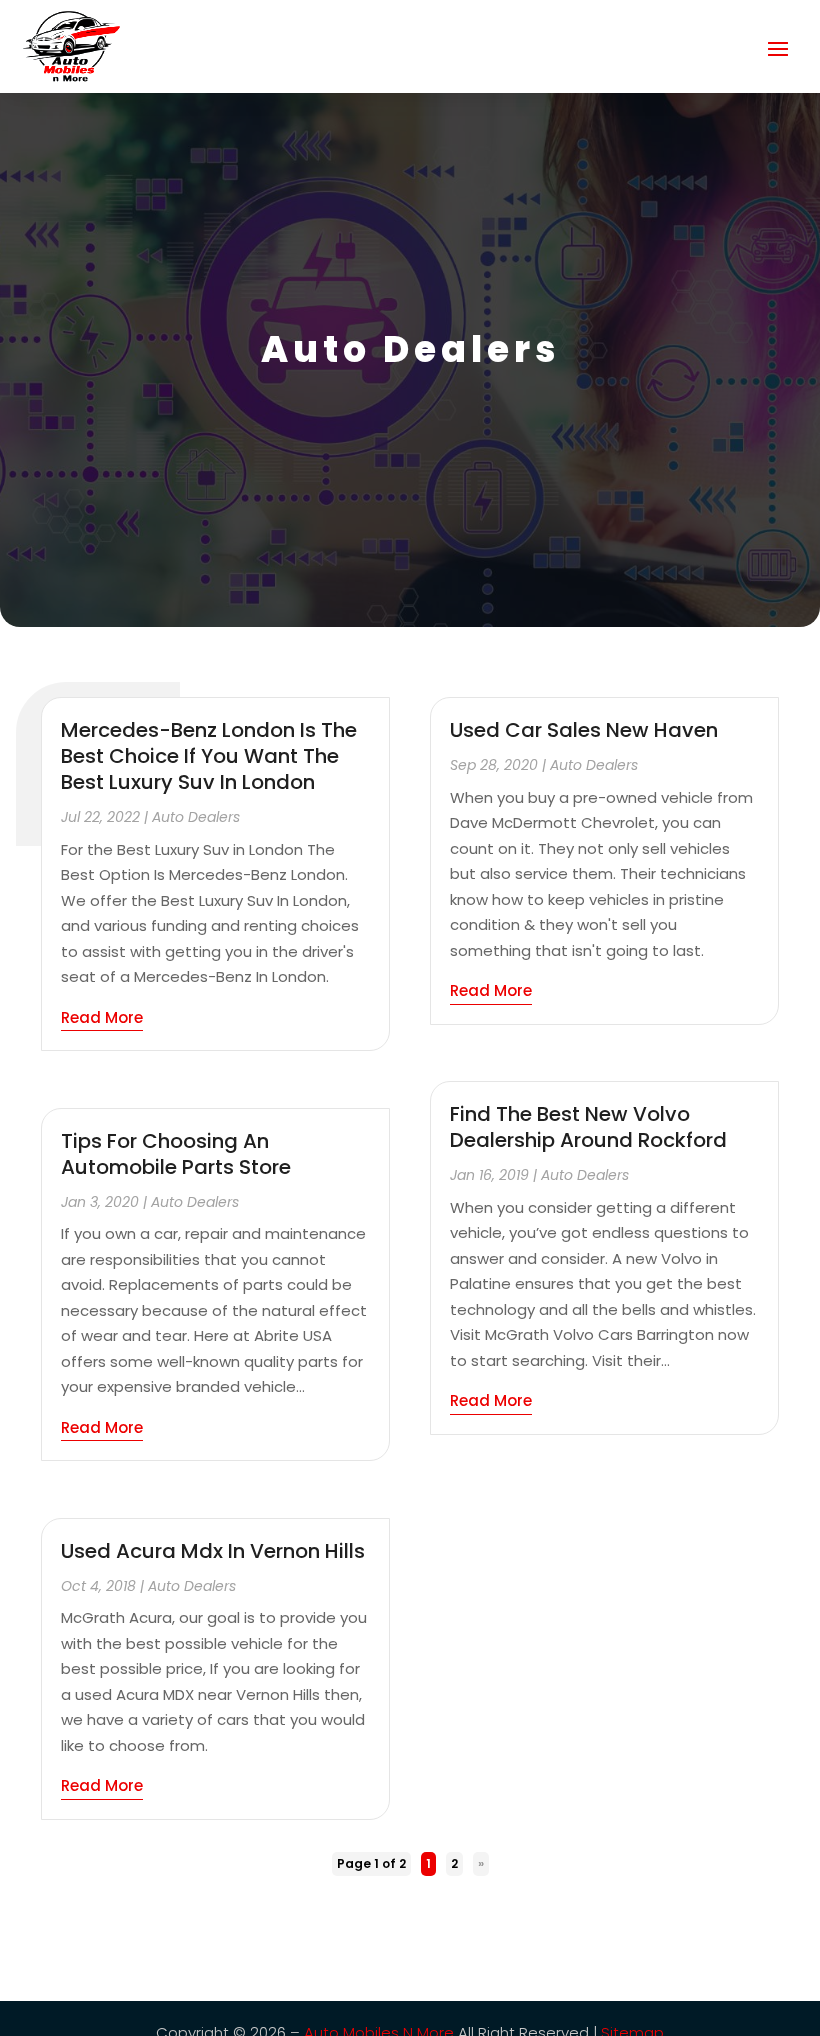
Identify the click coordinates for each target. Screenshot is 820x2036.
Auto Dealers (196, 817)
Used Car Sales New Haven (584, 730)
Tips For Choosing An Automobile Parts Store (176, 1154)
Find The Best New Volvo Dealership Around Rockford (588, 1127)
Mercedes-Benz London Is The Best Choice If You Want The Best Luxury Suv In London (209, 756)
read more (102, 1017)
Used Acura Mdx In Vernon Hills (213, 1551)
